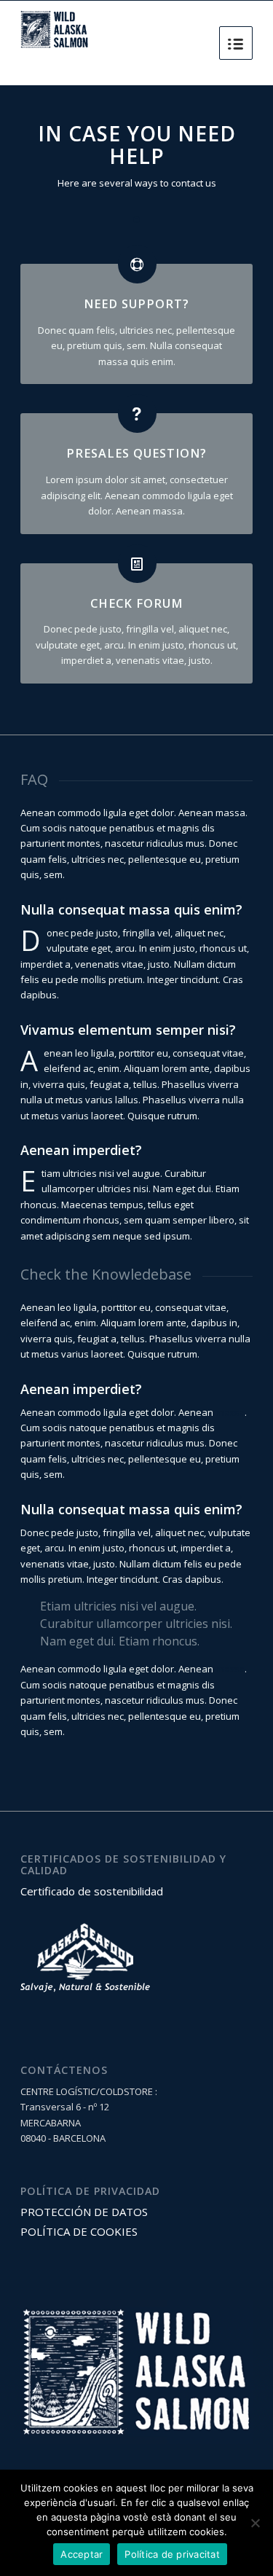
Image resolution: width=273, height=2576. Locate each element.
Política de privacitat (172, 2554)
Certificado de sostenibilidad (92, 1891)
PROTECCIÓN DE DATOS (84, 2212)
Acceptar (82, 2554)
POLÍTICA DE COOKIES (79, 2231)
